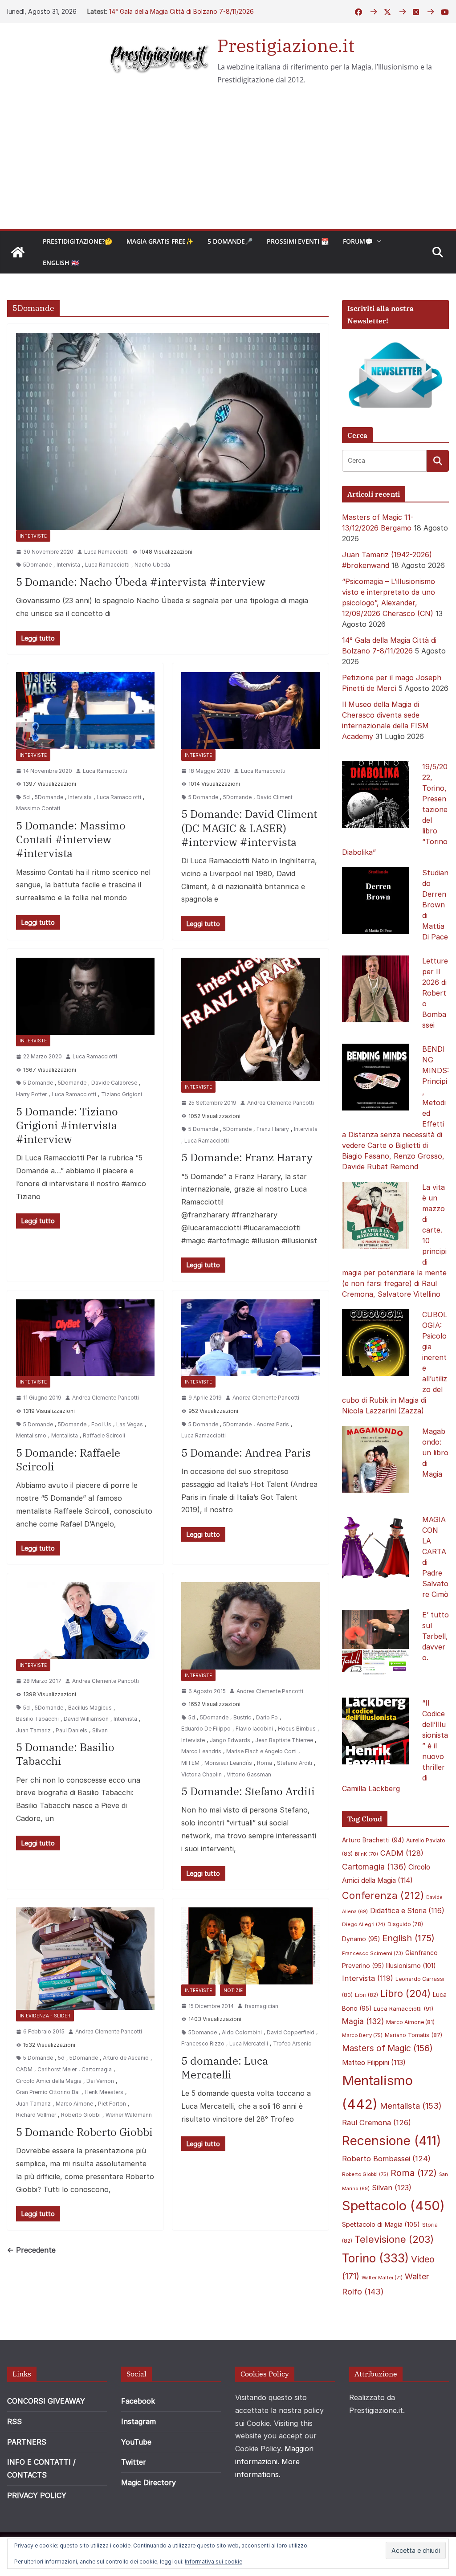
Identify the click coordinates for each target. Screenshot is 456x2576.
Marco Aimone (74, 2104)
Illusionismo (411, 1966)
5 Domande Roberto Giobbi (84, 2132)
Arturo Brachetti (373, 1840)
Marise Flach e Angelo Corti (261, 1751)
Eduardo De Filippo (206, 1729)
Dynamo (361, 1939)
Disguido (405, 1924)
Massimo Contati (38, 808)
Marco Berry (362, 2035)
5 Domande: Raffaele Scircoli (68, 1459)
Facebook (138, 2401)
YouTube (136, 2442)
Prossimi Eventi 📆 (298, 241)
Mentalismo (31, 1435)
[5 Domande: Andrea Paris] (250, 1338)
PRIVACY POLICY (37, 2495)
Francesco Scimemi (373, 1953)
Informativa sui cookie (214, 2562)
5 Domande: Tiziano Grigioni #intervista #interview (67, 1125)
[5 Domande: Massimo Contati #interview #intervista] (85, 711)
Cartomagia (97, 2069)
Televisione (394, 2239)
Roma (265, 1763)
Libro (405, 1993)
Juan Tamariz (33, 1730)
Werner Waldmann (129, 2115)
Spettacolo (393, 2206)
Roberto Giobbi (81, 2115)
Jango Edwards (230, 1740)
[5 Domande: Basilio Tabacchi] (85, 1621)
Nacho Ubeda (152, 565)
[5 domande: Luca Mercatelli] (250, 1946)
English (408, 1938)
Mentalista (65, 1435)
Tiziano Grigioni (122, 1094)
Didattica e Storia (407, 1911)
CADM (24, 2069)
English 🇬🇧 (61, 263)
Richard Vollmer (36, 2115)
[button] (377, 241)
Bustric (242, 1717)
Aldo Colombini (242, 2032)
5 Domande (203, 797)
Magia (363, 2021)
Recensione (392, 2141)
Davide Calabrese (114, 1083)
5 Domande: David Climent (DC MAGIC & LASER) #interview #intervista (249, 828)
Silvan (100, 1730)
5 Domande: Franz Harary (247, 1157)
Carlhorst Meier (57, 2069)
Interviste (33, 536)
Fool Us (101, 1424)
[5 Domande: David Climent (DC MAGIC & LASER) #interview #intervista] (250, 711)
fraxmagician (261, 2006)
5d (26, 797)
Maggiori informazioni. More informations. (274, 2462)
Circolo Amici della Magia (49, 2081)
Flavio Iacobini (254, 1729)
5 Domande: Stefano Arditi (248, 1791)
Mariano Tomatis (413, 2035)
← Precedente (31, 2250)
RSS (14, 2421)
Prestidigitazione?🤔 (77, 241)
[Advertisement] (228, 162)
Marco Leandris (201, 1751)
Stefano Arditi (295, 1763)
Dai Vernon (100, 2081)
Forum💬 (358, 241)
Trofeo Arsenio (292, 2043)
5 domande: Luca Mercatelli (225, 2068)
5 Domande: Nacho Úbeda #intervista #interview (141, 582)
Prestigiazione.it (286, 45)
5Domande (37, 565)
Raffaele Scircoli (104, 1435)
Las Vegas (130, 1424)
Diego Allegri (364, 1924)
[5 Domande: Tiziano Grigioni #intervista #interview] (85, 996)
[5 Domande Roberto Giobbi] (85, 1959)
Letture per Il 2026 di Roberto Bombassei (435, 993)
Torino (375, 2258)
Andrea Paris (273, 1424)
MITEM (190, 1763)
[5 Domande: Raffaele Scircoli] (85, 1338)
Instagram (138, 2421)
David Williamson (86, 1719)
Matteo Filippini (374, 2063)
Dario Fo (267, 1717)
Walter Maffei (382, 2278)
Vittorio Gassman (249, 1774)
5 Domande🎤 (230, 241)
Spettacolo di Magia (381, 2225)
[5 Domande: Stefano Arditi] (250, 1626)
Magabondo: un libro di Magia (435, 1453)
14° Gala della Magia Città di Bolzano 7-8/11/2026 (181, 11)
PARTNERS (27, 2442)
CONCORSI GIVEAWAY (46, 2401)
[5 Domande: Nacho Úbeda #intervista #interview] (168, 431)
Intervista (68, 565)
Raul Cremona (377, 2123)
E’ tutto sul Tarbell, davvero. (436, 1636)
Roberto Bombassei (386, 2159)
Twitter (134, 2462)
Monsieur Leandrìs (228, 1763)
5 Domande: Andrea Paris (246, 1453)
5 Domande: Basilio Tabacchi (65, 1754)
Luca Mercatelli (249, 2043)
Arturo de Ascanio (126, 2058)
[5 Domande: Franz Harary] (250, 1019)
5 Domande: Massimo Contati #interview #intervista (71, 839)
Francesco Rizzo (203, 2043)
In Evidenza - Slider (45, 2016)
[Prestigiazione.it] (18, 252)
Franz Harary (273, 1129)
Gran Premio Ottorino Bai (48, 2092)
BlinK (366, 1854)
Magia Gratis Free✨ (160, 241)
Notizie (233, 1990)
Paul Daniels (71, 1730)
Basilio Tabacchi (37, 1719)
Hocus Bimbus (297, 1729)
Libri (366, 1995)
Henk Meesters (104, 2092)
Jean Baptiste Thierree (284, 1740)
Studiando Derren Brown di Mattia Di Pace (435, 905)
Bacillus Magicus (90, 1708)
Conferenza (383, 1895)
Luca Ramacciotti (106, 552)
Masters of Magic (387, 2048)
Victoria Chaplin (202, 1774)
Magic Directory (149, 2482)
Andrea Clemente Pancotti (281, 1103)
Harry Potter (31, 1094)
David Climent (275, 797)
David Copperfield (291, 2032)
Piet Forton (112, 2104)
